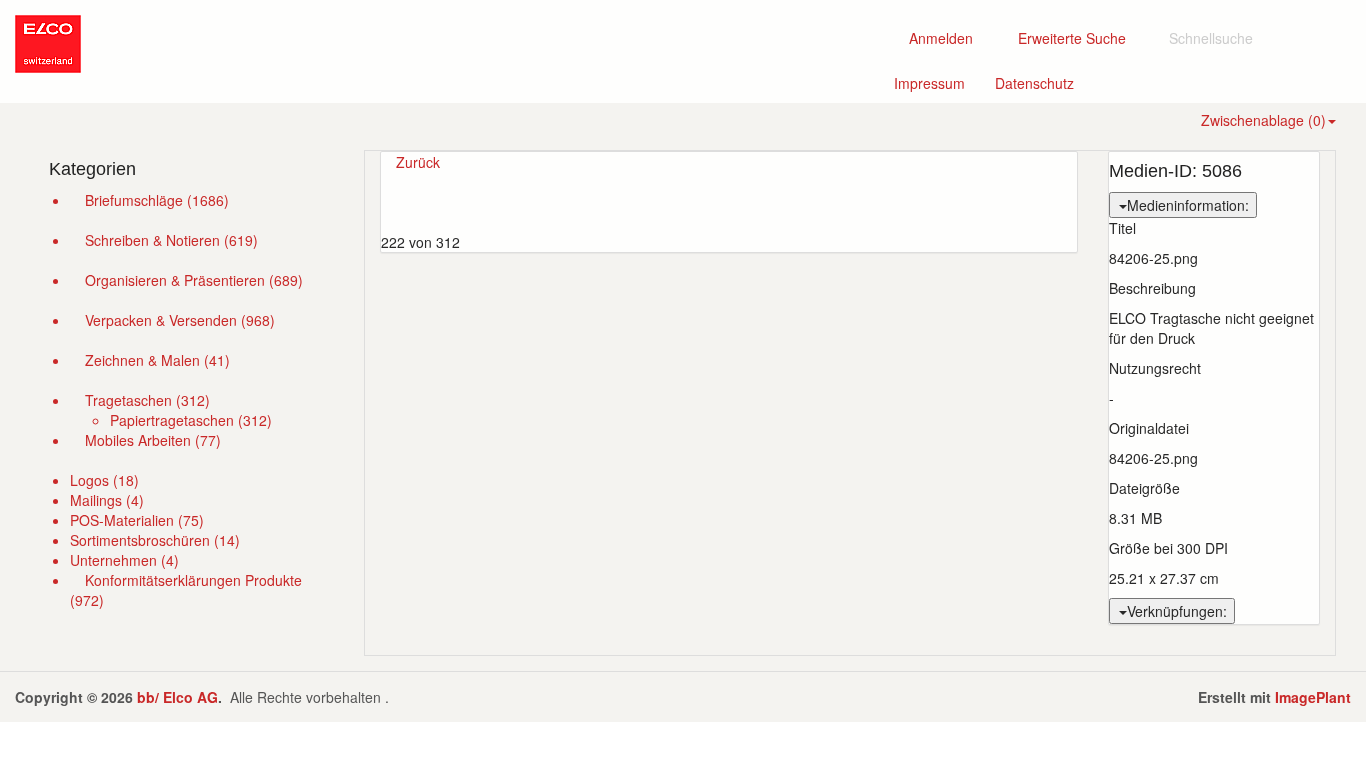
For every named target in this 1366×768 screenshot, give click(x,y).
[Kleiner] (736, 202)
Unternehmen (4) (124, 560)
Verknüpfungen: (1177, 611)
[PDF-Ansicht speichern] (466, 162)
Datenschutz (1042, 82)
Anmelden (939, 38)
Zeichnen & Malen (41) (157, 360)
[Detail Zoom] (494, 162)
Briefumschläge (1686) (157, 200)
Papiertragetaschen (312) (191, 420)
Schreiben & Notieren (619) (171, 240)
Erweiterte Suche (1077, 37)
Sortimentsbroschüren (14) (155, 540)
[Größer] (721, 202)
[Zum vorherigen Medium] (728, 182)
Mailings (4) (107, 500)
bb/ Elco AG (177, 697)
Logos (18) (104, 480)
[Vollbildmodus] (479, 162)
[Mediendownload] (509, 162)
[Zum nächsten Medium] (728, 222)
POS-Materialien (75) (137, 520)
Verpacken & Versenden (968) (180, 320)
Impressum (937, 82)
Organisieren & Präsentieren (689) (194, 280)
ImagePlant (1313, 697)
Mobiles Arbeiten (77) (153, 440)
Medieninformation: (1188, 205)
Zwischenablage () (1263, 120)
